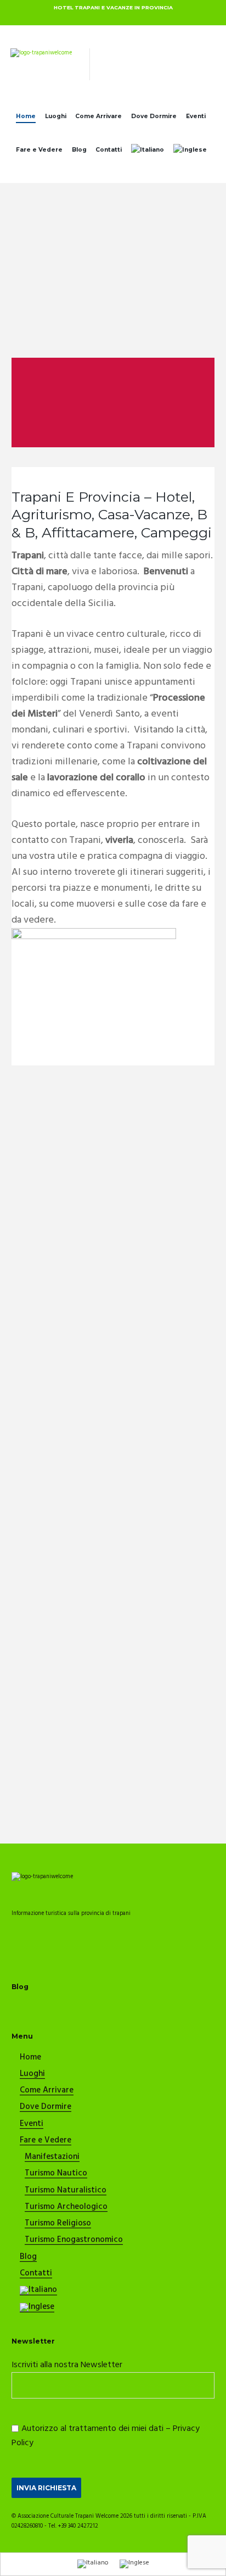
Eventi (196, 116)
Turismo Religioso (58, 2224)
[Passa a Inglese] (190, 152)
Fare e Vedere (39, 150)
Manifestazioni (52, 2157)
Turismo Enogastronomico (74, 2240)
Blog (79, 150)
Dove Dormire (154, 116)
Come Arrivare (98, 116)
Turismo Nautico (56, 2174)
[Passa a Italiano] (93, 2564)
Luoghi (56, 116)
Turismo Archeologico (66, 2207)
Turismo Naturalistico (66, 2191)
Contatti (109, 150)
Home (26, 116)
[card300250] (94, 933)
